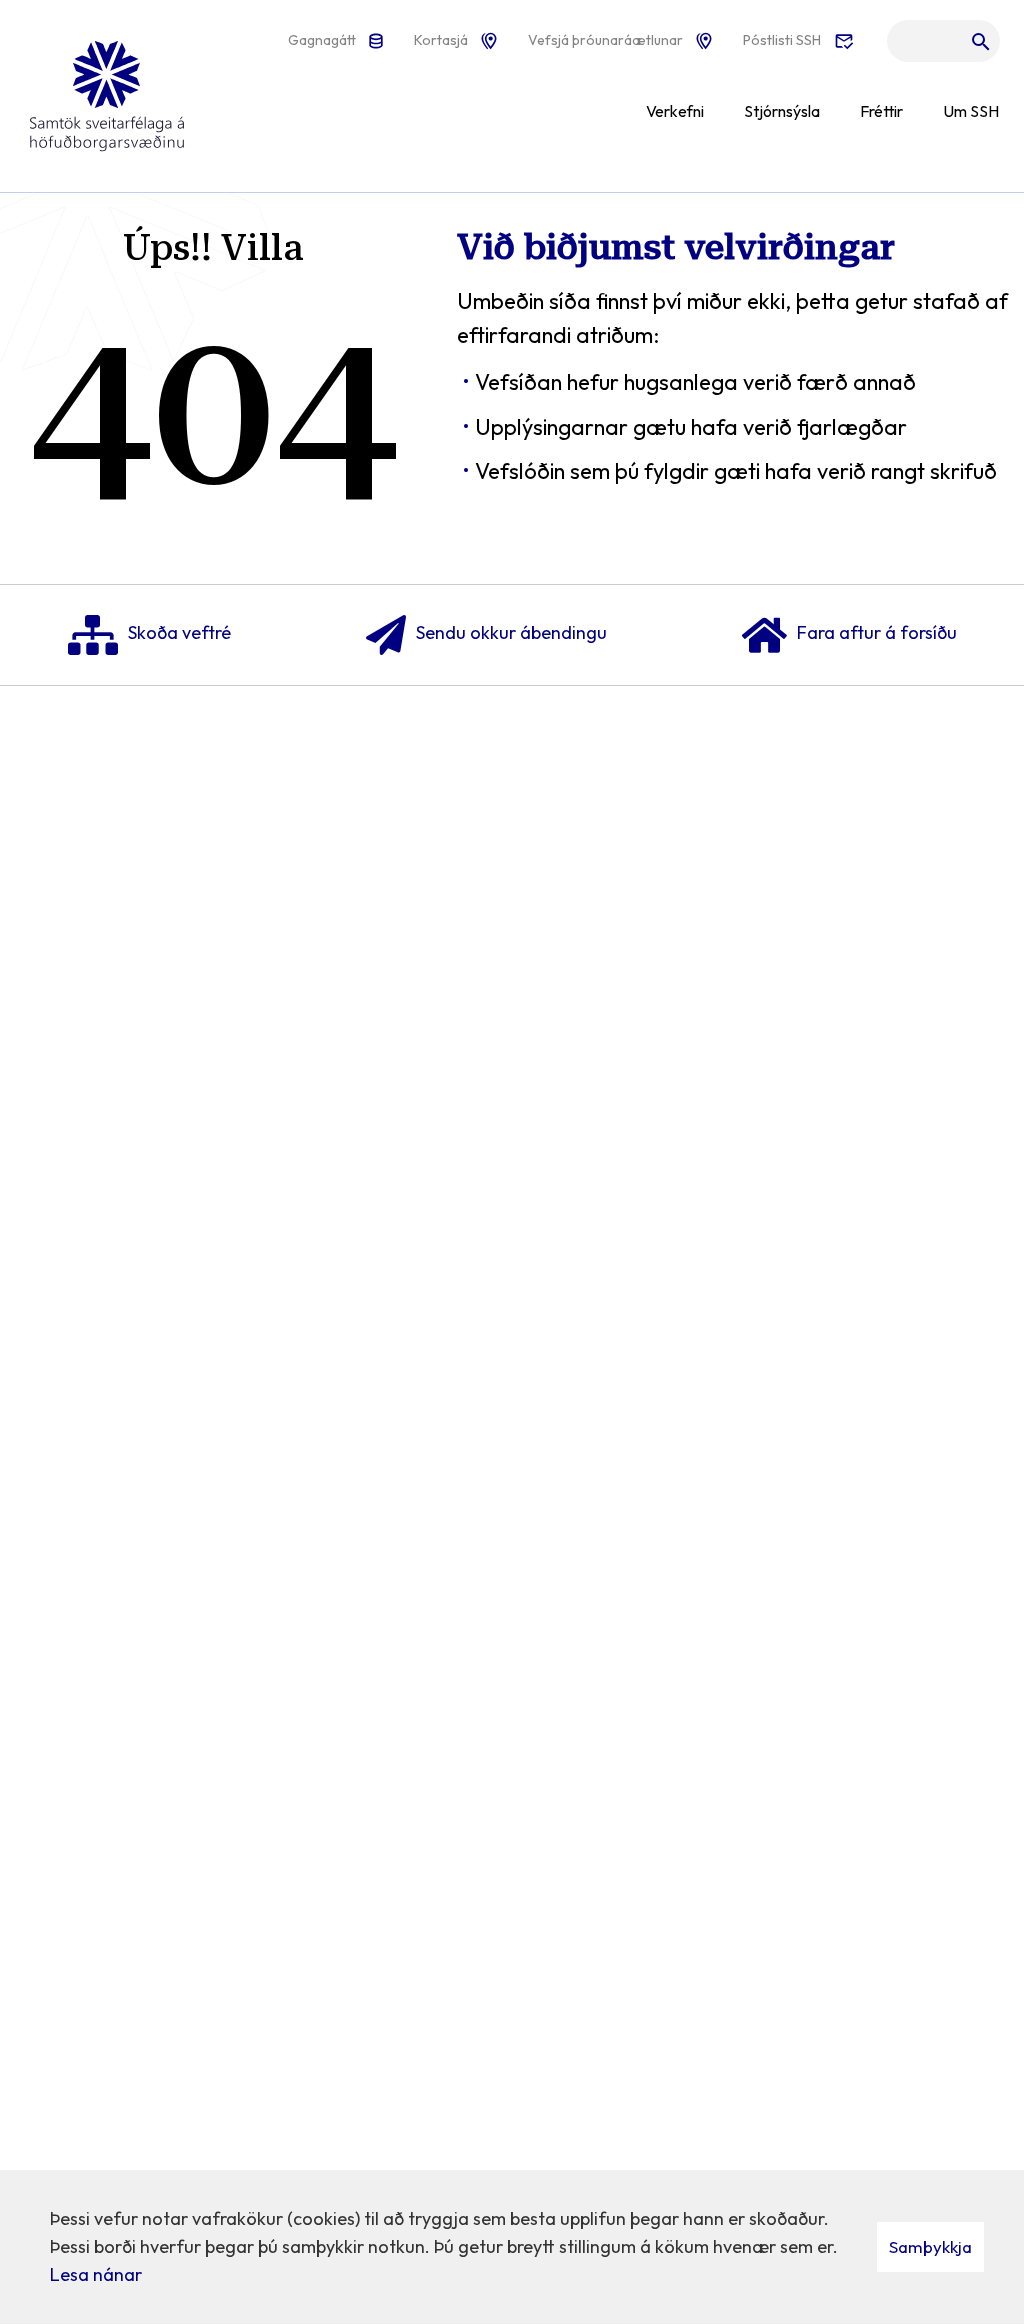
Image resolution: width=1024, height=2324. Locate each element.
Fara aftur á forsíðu (877, 632)
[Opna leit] (943, 46)
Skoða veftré (179, 632)
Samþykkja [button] (930, 2246)
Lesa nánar (96, 2274)
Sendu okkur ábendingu (511, 632)
